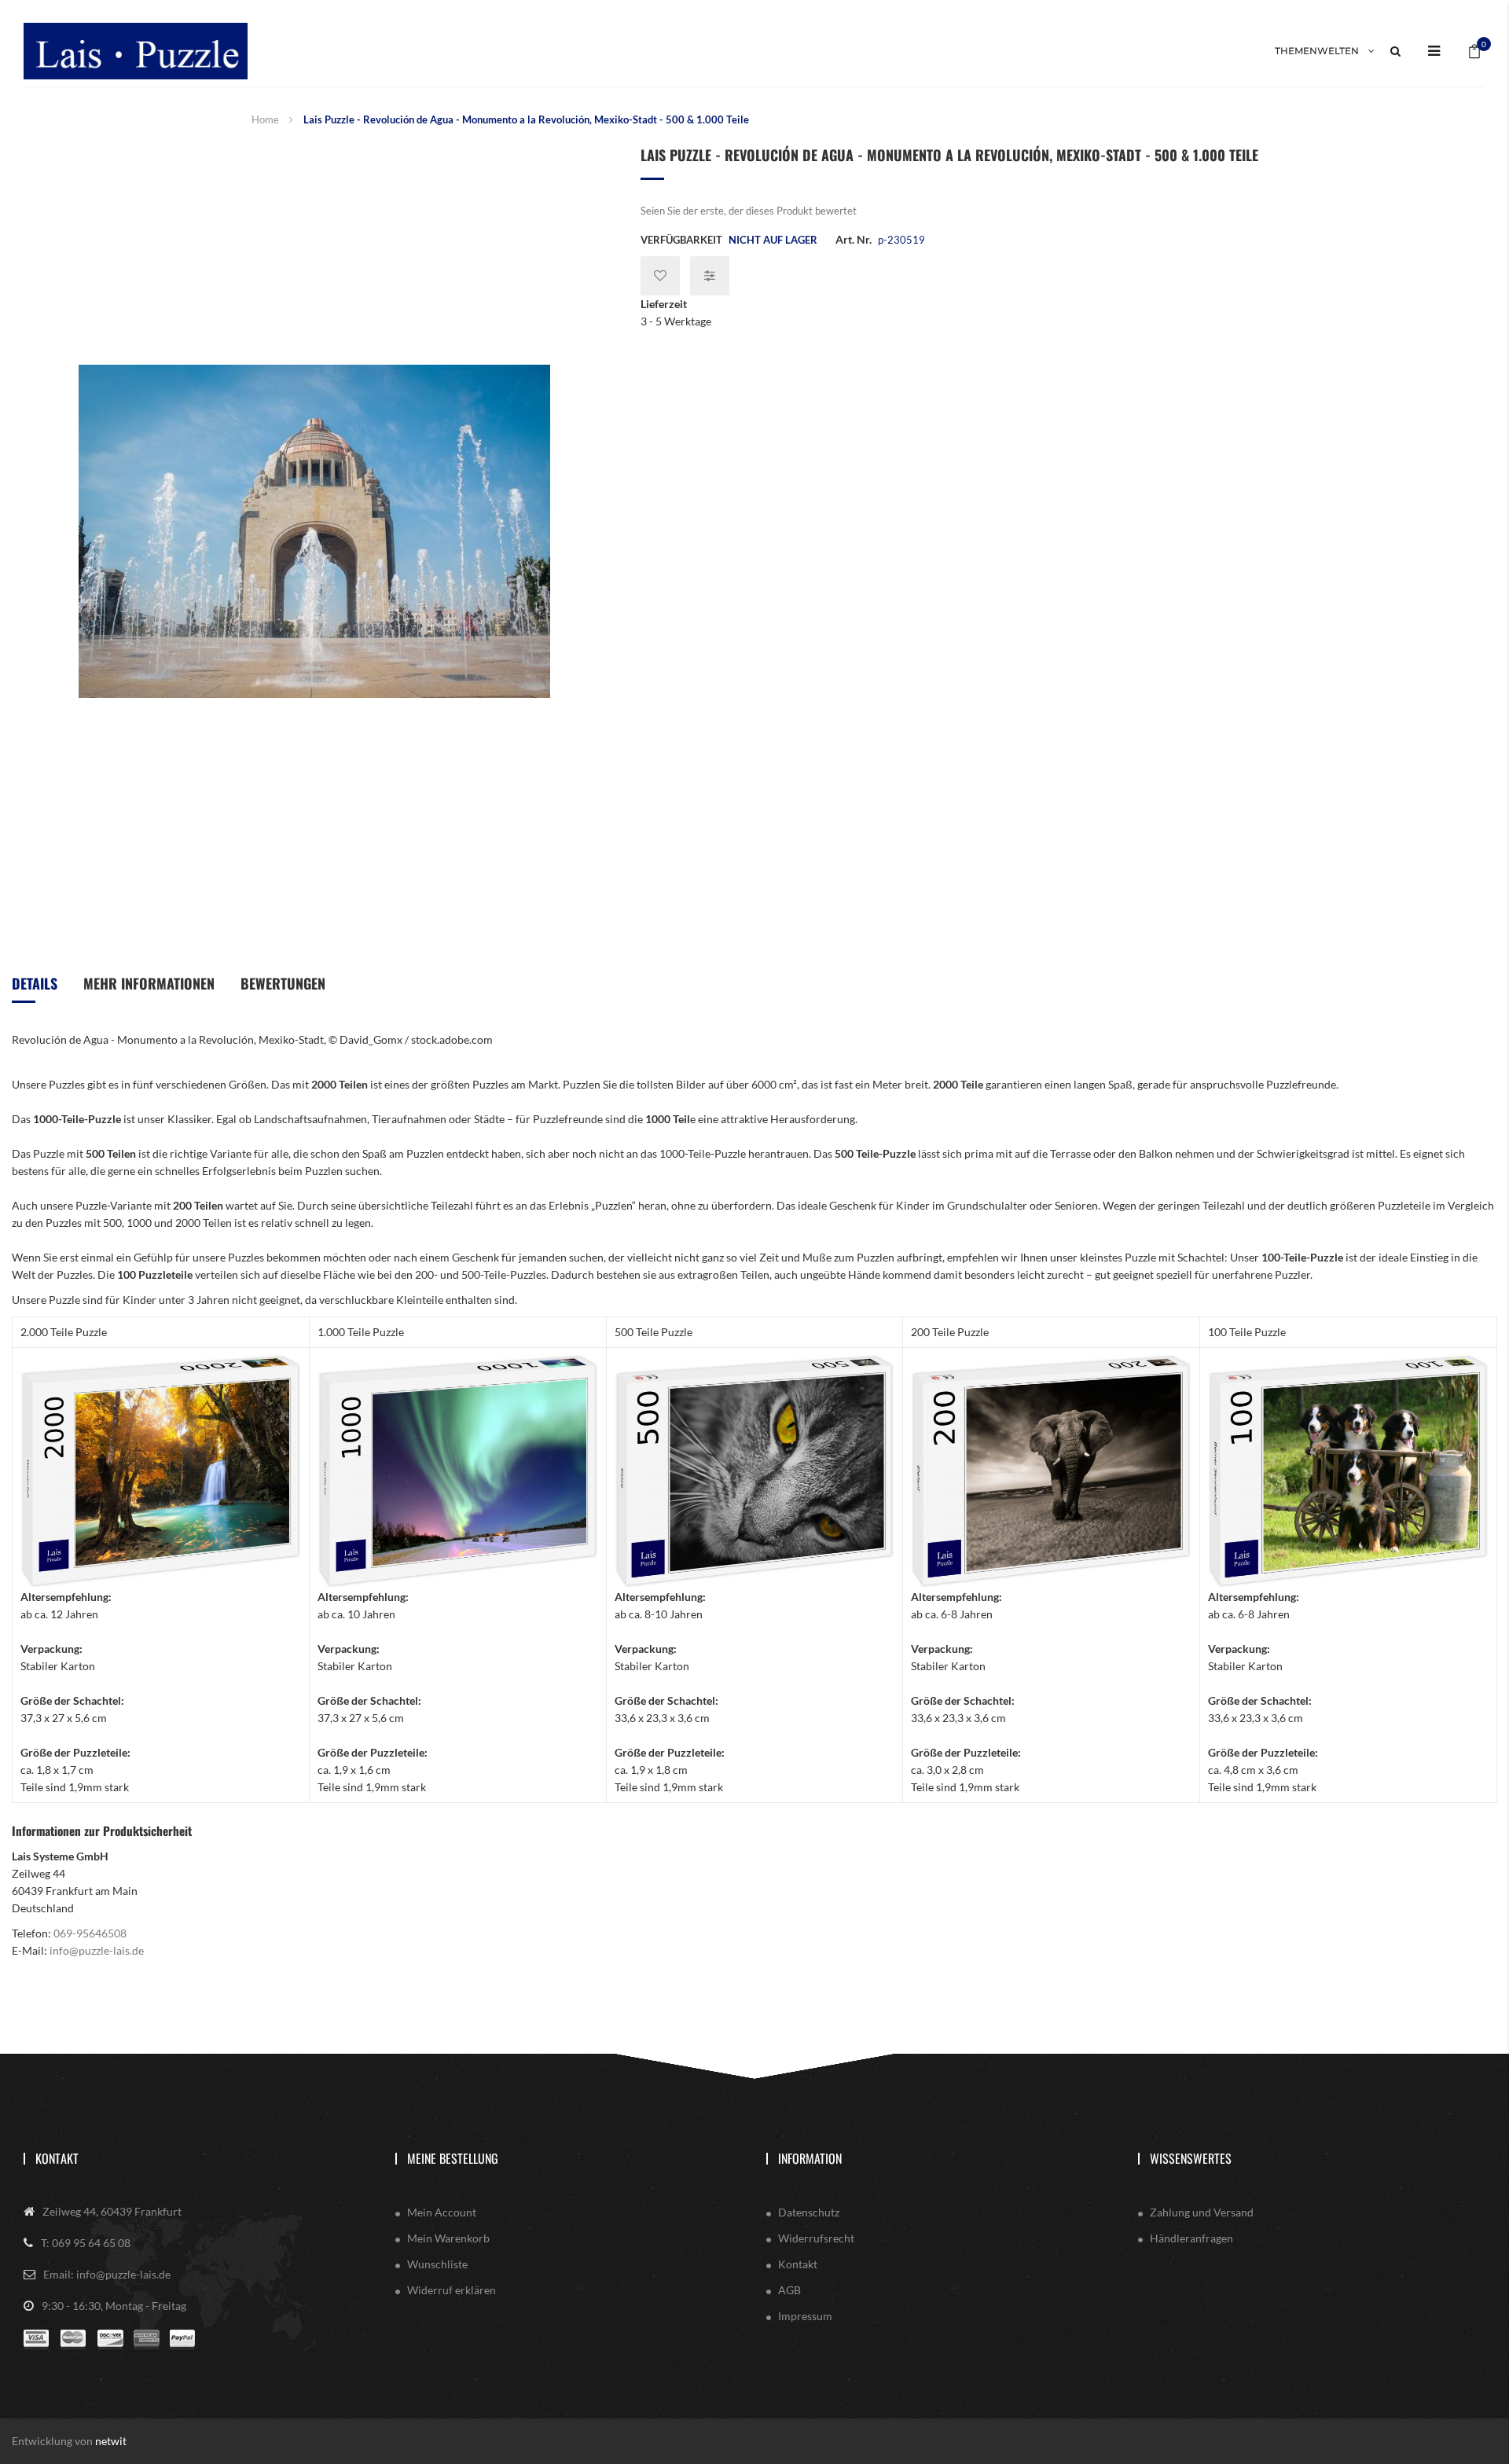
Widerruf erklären (452, 2290)
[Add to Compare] (710, 276)
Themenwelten (1317, 51)
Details (35, 983)
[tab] (35, 989)
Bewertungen (283, 983)
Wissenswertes (1191, 2158)
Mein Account (442, 2212)
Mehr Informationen (149, 983)
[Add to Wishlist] (660, 276)
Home (265, 119)
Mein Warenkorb (448, 2238)
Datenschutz (809, 2212)
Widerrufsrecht (816, 2238)
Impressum (805, 2316)
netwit (111, 2441)
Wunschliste (437, 2264)
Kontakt (57, 2158)
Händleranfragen (1191, 2238)
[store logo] (136, 51)
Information (810, 2158)
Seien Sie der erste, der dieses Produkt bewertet (749, 211)
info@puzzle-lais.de (97, 1950)
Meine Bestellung (453, 2158)
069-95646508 (90, 1933)
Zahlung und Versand (1202, 2212)
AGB (789, 2290)
